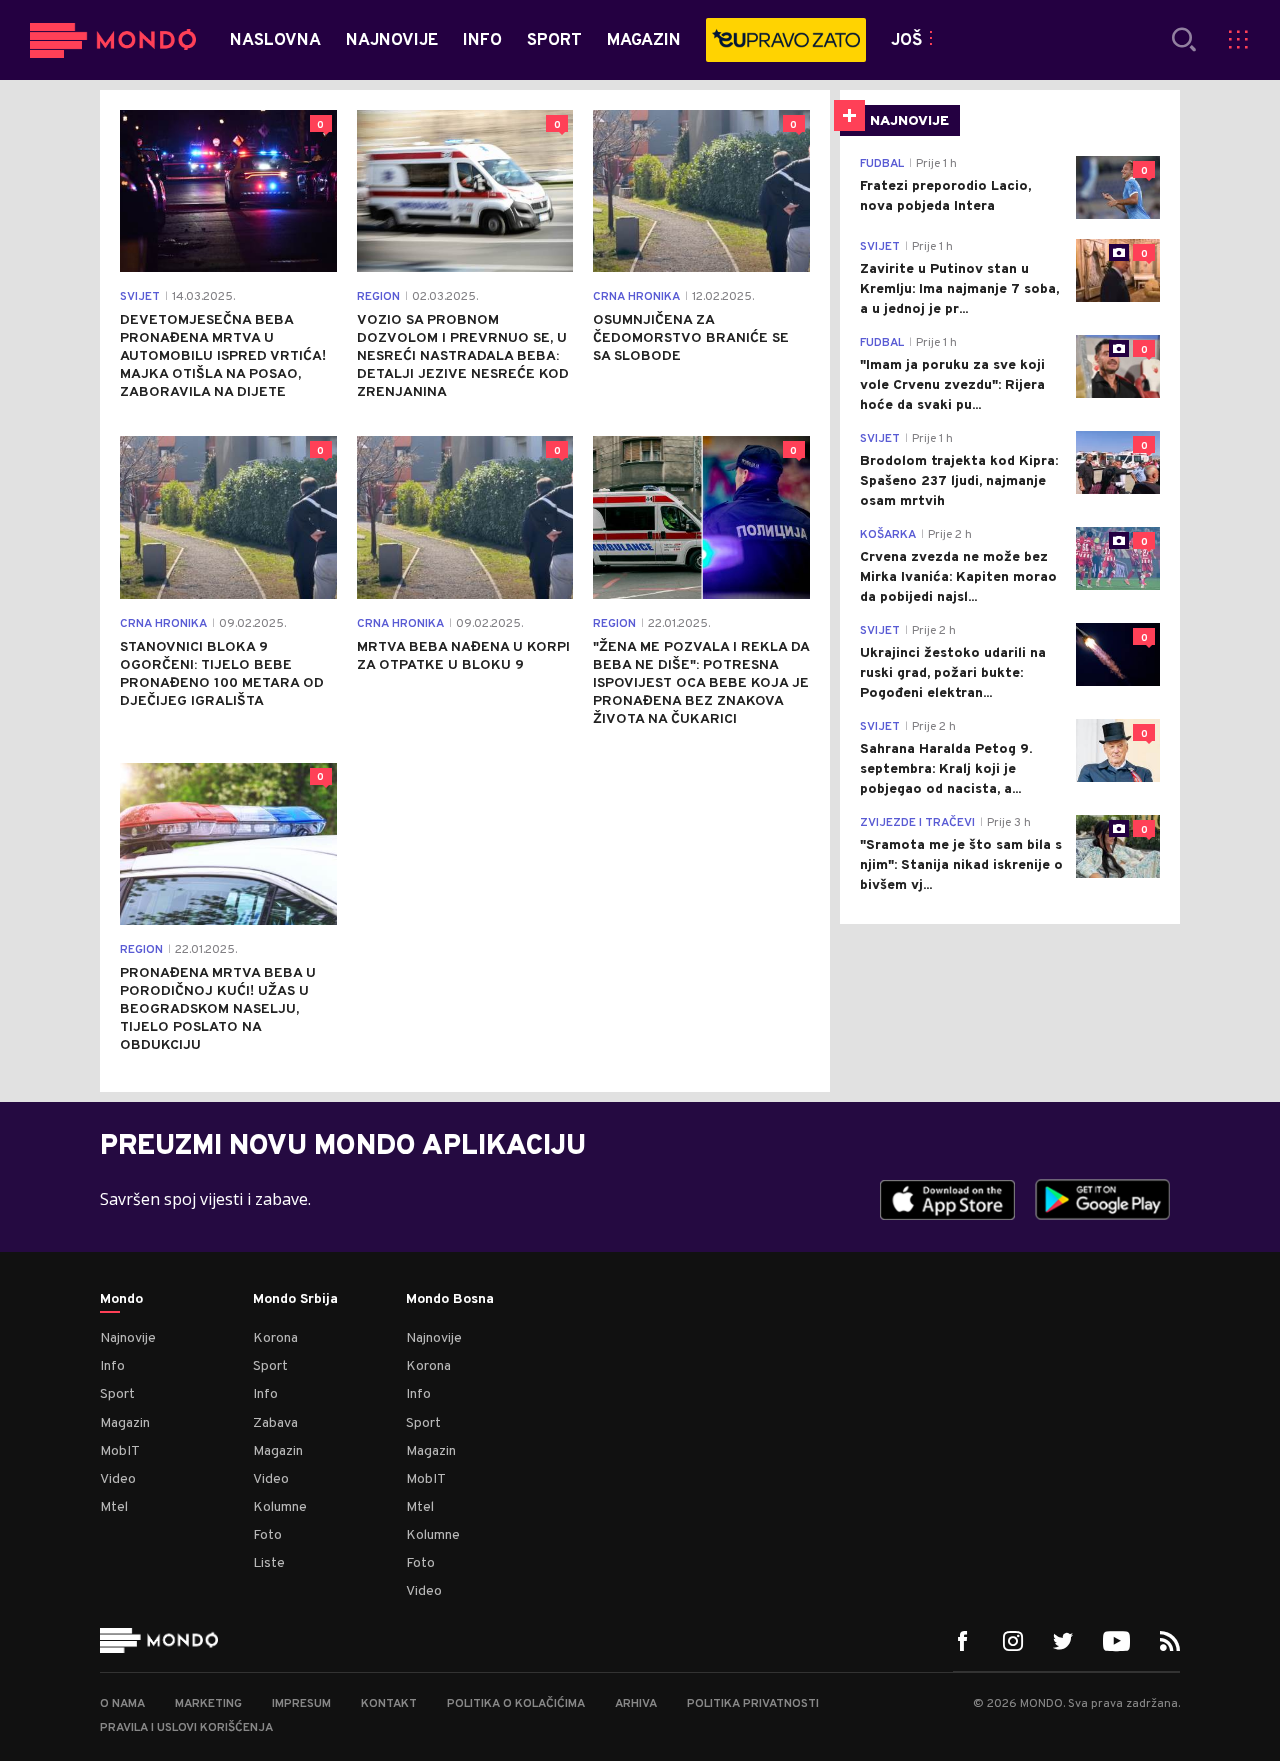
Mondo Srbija (295, 1300)
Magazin (125, 1423)
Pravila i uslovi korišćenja (186, 1728)
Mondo (121, 1300)
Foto (267, 1535)
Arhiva (636, 1704)
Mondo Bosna (450, 1300)
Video (118, 1479)
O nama (122, 1704)
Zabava (275, 1423)
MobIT (120, 1451)
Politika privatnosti (753, 1704)
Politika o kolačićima (516, 1704)
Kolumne (280, 1507)
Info (112, 1366)
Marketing (208, 1704)
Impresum (301, 1704)
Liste (269, 1563)
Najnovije (128, 1338)
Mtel (114, 1507)
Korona (275, 1338)
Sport (117, 1394)
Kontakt (389, 1704)
